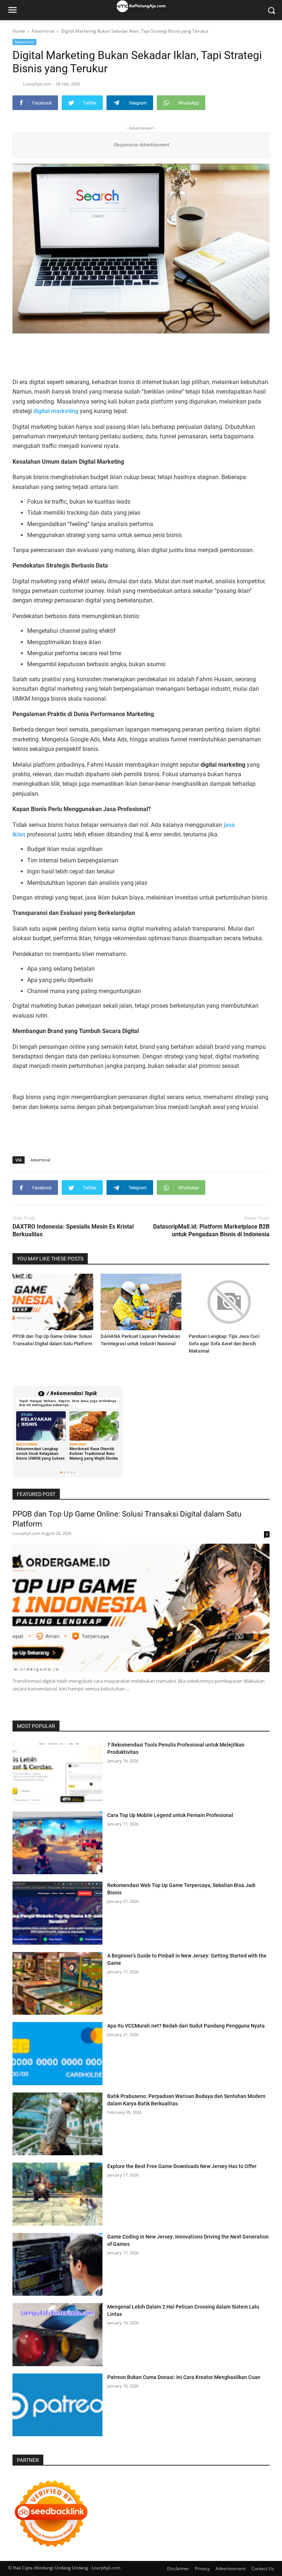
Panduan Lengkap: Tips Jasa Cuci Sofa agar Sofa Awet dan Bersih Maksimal (224, 1344)
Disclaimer (178, 2568)
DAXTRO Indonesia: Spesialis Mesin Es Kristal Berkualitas (73, 1230)
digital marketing (56, 411)
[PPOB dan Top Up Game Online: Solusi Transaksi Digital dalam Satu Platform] (53, 1302)
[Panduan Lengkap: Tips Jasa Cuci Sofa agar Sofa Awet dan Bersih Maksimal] (229, 1302)
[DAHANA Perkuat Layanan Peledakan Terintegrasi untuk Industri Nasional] (141, 1302)
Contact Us (263, 2568)
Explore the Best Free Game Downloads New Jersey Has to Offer (182, 2166)
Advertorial (24, 42)
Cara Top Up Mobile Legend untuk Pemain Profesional (170, 1815)
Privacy (202, 2568)
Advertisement (231, 2568)
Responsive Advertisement (141, 145)
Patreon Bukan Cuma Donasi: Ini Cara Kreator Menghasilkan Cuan (184, 2377)
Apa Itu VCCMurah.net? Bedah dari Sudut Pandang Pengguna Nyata (186, 2026)
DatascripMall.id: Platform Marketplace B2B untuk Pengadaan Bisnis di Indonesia (211, 1230)
